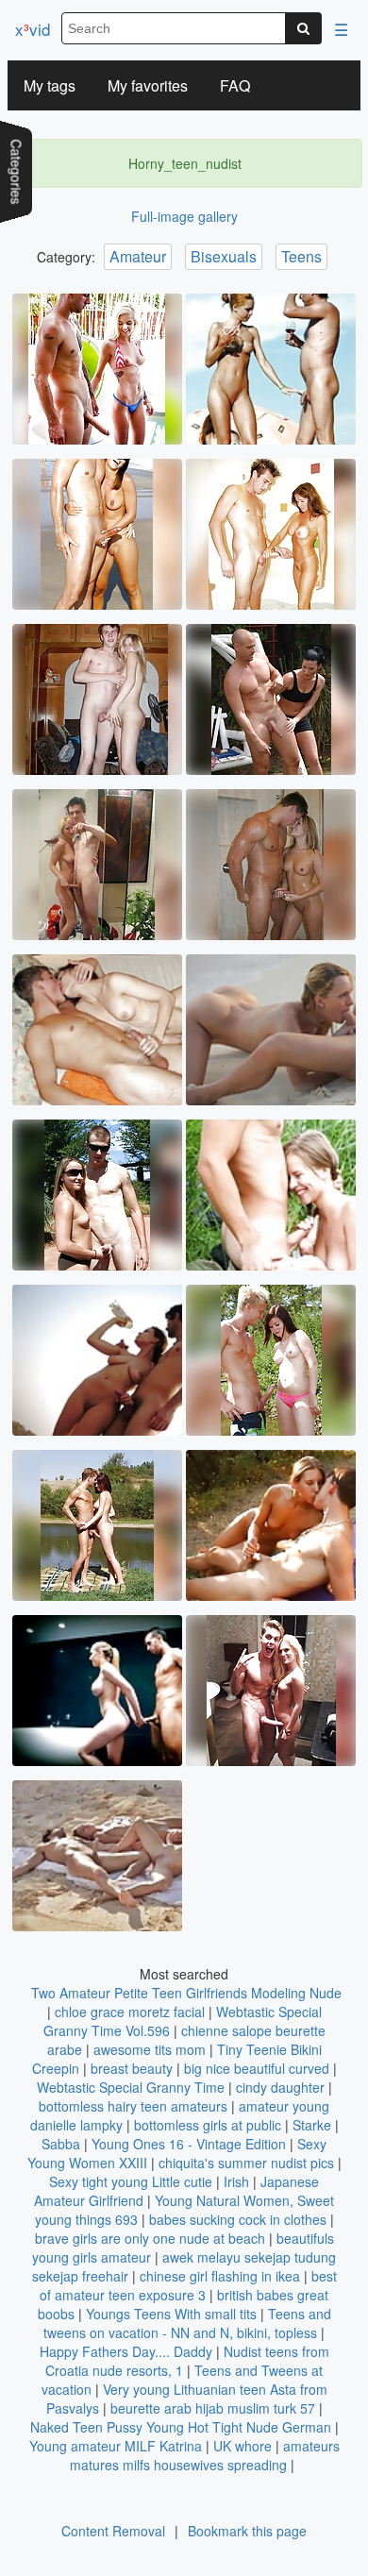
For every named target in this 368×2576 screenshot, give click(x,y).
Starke (312, 2125)
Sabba (61, 2144)
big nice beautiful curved (257, 2068)
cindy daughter (280, 2087)
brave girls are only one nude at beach (150, 2238)
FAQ (235, 85)
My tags (50, 85)
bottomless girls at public (208, 2125)
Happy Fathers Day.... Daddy (126, 2351)
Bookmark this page (247, 2531)
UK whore (243, 2446)
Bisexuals (224, 256)
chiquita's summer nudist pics (246, 2163)
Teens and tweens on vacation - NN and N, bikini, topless (187, 2323)
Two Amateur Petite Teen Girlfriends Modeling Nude (186, 1993)
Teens (301, 256)
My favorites (148, 85)
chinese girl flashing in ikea (220, 2276)
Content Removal (113, 2531)
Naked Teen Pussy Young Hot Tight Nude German (181, 2427)
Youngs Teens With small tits (171, 2314)
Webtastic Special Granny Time (131, 2087)
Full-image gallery (184, 216)
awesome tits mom (150, 2049)
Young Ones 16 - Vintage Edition (189, 2144)
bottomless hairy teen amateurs (133, 2106)
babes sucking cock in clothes (238, 2219)
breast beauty (132, 2068)
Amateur (138, 256)
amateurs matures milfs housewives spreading (205, 2455)
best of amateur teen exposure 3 (188, 2285)
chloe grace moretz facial (130, 2012)
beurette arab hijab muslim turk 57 (213, 2408)
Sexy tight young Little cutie (131, 2181)
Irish (236, 2181)
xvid (33, 29)
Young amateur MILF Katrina (116, 2446)
